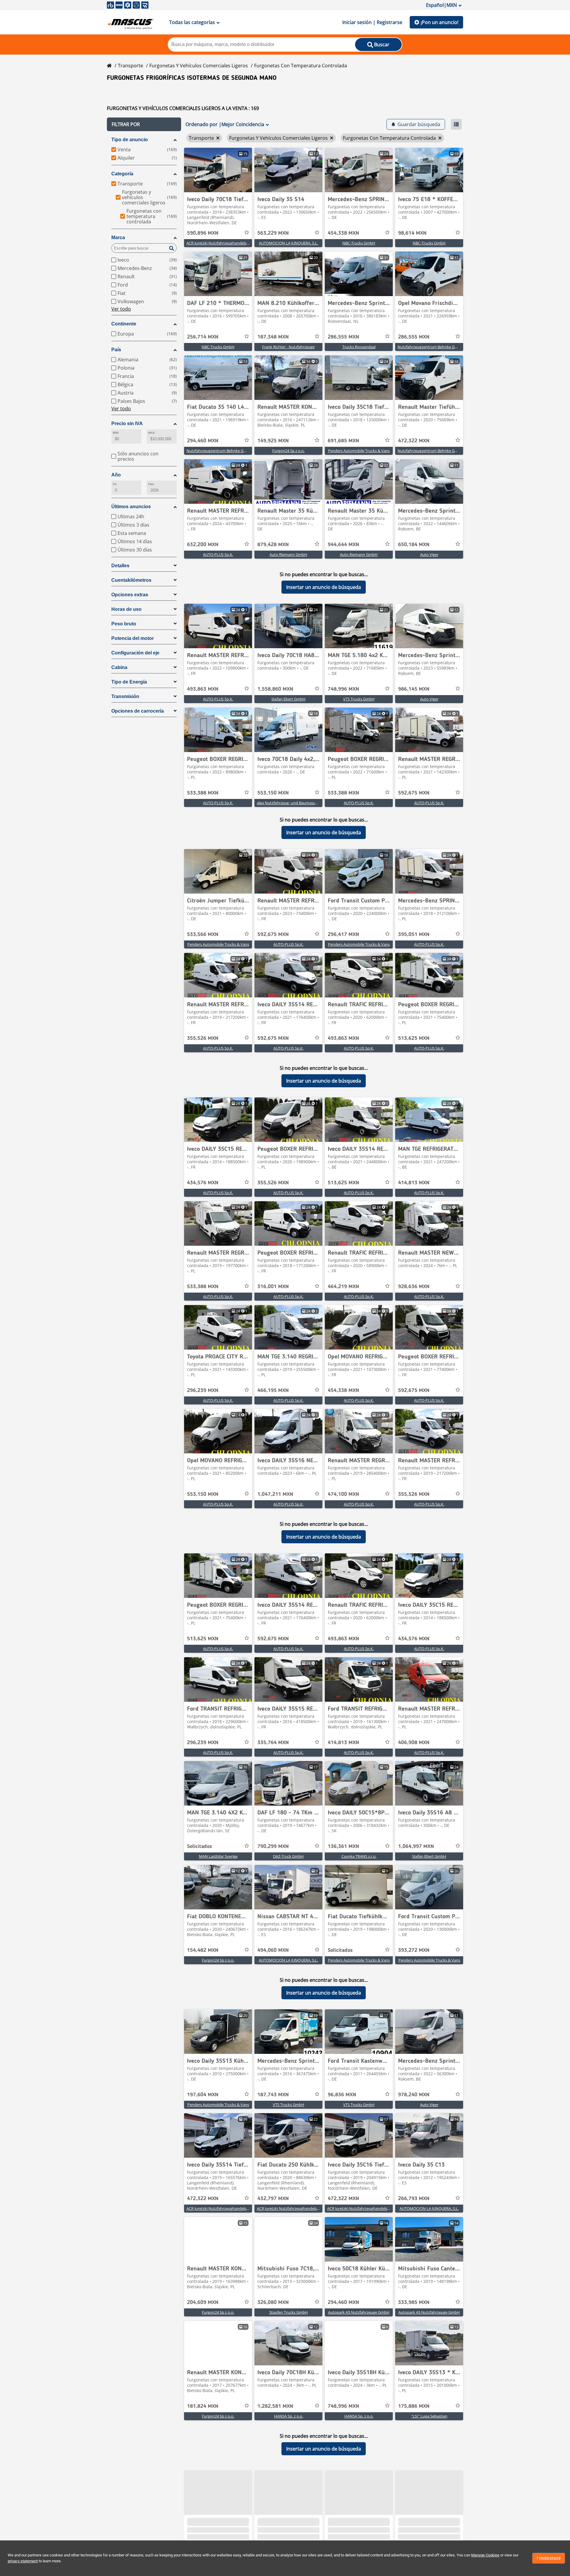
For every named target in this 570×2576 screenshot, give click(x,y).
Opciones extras (130, 595)
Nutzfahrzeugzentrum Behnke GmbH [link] (430, 347)
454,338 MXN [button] (343, 233)
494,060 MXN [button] (273, 1950)
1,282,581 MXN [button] (275, 2406)
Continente (124, 324)
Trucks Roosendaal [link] (359, 347)
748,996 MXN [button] (343, 689)
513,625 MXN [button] (414, 1038)
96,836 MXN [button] (342, 2095)
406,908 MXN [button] (414, 1743)
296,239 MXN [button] (203, 1391)
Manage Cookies (485, 2555)
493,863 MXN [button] (203, 689)
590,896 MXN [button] (203, 233)
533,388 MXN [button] (203, 793)
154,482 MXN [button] (203, 1950)
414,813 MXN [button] (414, 1183)
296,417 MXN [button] (343, 935)
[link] (218, 170)
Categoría (122, 174)
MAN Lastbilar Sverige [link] (218, 1856)
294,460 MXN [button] (203, 441)
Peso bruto (124, 624)
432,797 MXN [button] (273, 2199)
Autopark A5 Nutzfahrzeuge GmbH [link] (359, 2312)
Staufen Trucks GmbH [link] (289, 2312)
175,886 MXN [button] (414, 2406)
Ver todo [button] (121, 309)
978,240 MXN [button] (414, 2095)
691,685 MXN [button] (343, 441)
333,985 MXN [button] (414, 2302)
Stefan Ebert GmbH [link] (288, 699)
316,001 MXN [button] (273, 1287)
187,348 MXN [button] (273, 337)
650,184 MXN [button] (414, 545)
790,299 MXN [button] (273, 1846)
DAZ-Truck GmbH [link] (288, 1856)
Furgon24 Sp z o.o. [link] (288, 451)
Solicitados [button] (199, 1846)
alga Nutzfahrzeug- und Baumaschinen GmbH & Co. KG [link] (305, 803)
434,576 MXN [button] (203, 1183)
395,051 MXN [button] (414, 935)
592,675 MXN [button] (414, 793)
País (116, 350)
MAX (151, 433)
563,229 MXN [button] (273, 233)
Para (151, 484)
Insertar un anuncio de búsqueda (324, 587)
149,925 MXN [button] (273, 441)
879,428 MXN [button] (273, 545)
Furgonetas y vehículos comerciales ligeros (199, 66)
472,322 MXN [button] (414, 441)
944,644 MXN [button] (343, 545)
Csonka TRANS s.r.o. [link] (359, 1856)
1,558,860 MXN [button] (275, 689)
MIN (116, 433)
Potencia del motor (133, 638)
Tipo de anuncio (130, 140)
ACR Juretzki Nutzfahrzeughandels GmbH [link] (223, 243)
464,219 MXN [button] (343, 1287)
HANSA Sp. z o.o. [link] (289, 2416)
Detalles (120, 566)
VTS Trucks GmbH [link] (359, 699)
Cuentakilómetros (131, 580)
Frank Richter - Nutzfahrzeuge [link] (288, 347)
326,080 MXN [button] (273, 2302)
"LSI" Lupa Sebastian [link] (429, 2416)
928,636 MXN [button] (414, 1287)
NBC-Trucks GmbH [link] (359, 243)
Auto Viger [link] (429, 554)
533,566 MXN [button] (203, 935)
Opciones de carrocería (138, 711)
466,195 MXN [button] (273, 1391)
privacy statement (23, 2561)
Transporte (130, 66)
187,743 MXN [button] (273, 2095)
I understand (549, 2558)
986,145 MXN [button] (414, 689)
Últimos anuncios (131, 507)
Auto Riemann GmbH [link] (288, 554)
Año (116, 475)
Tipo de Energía (129, 682)
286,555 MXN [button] (343, 337)
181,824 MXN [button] (203, 2406)
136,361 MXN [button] (343, 1846)
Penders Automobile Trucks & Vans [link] (359, 451)
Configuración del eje (135, 653)
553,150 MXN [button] (273, 793)
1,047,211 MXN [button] (275, 1494)
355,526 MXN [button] (203, 1038)
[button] (144, 124)
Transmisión (125, 696)
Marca (118, 237)
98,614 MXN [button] (412, 233)
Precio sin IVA (127, 423)
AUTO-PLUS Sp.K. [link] (218, 554)
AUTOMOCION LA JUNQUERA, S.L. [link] (288, 243)
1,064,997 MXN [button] (416, 1846)
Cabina (119, 667)
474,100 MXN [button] (343, 1494)
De (115, 484)
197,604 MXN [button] (203, 2095)
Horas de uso (126, 609)
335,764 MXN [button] (273, 1743)
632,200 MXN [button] (203, 545)
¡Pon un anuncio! (440, 22)
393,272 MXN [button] (414, 1950)
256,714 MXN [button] (203, 337)
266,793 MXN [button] (414, 2199)
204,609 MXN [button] (203, 2302)
